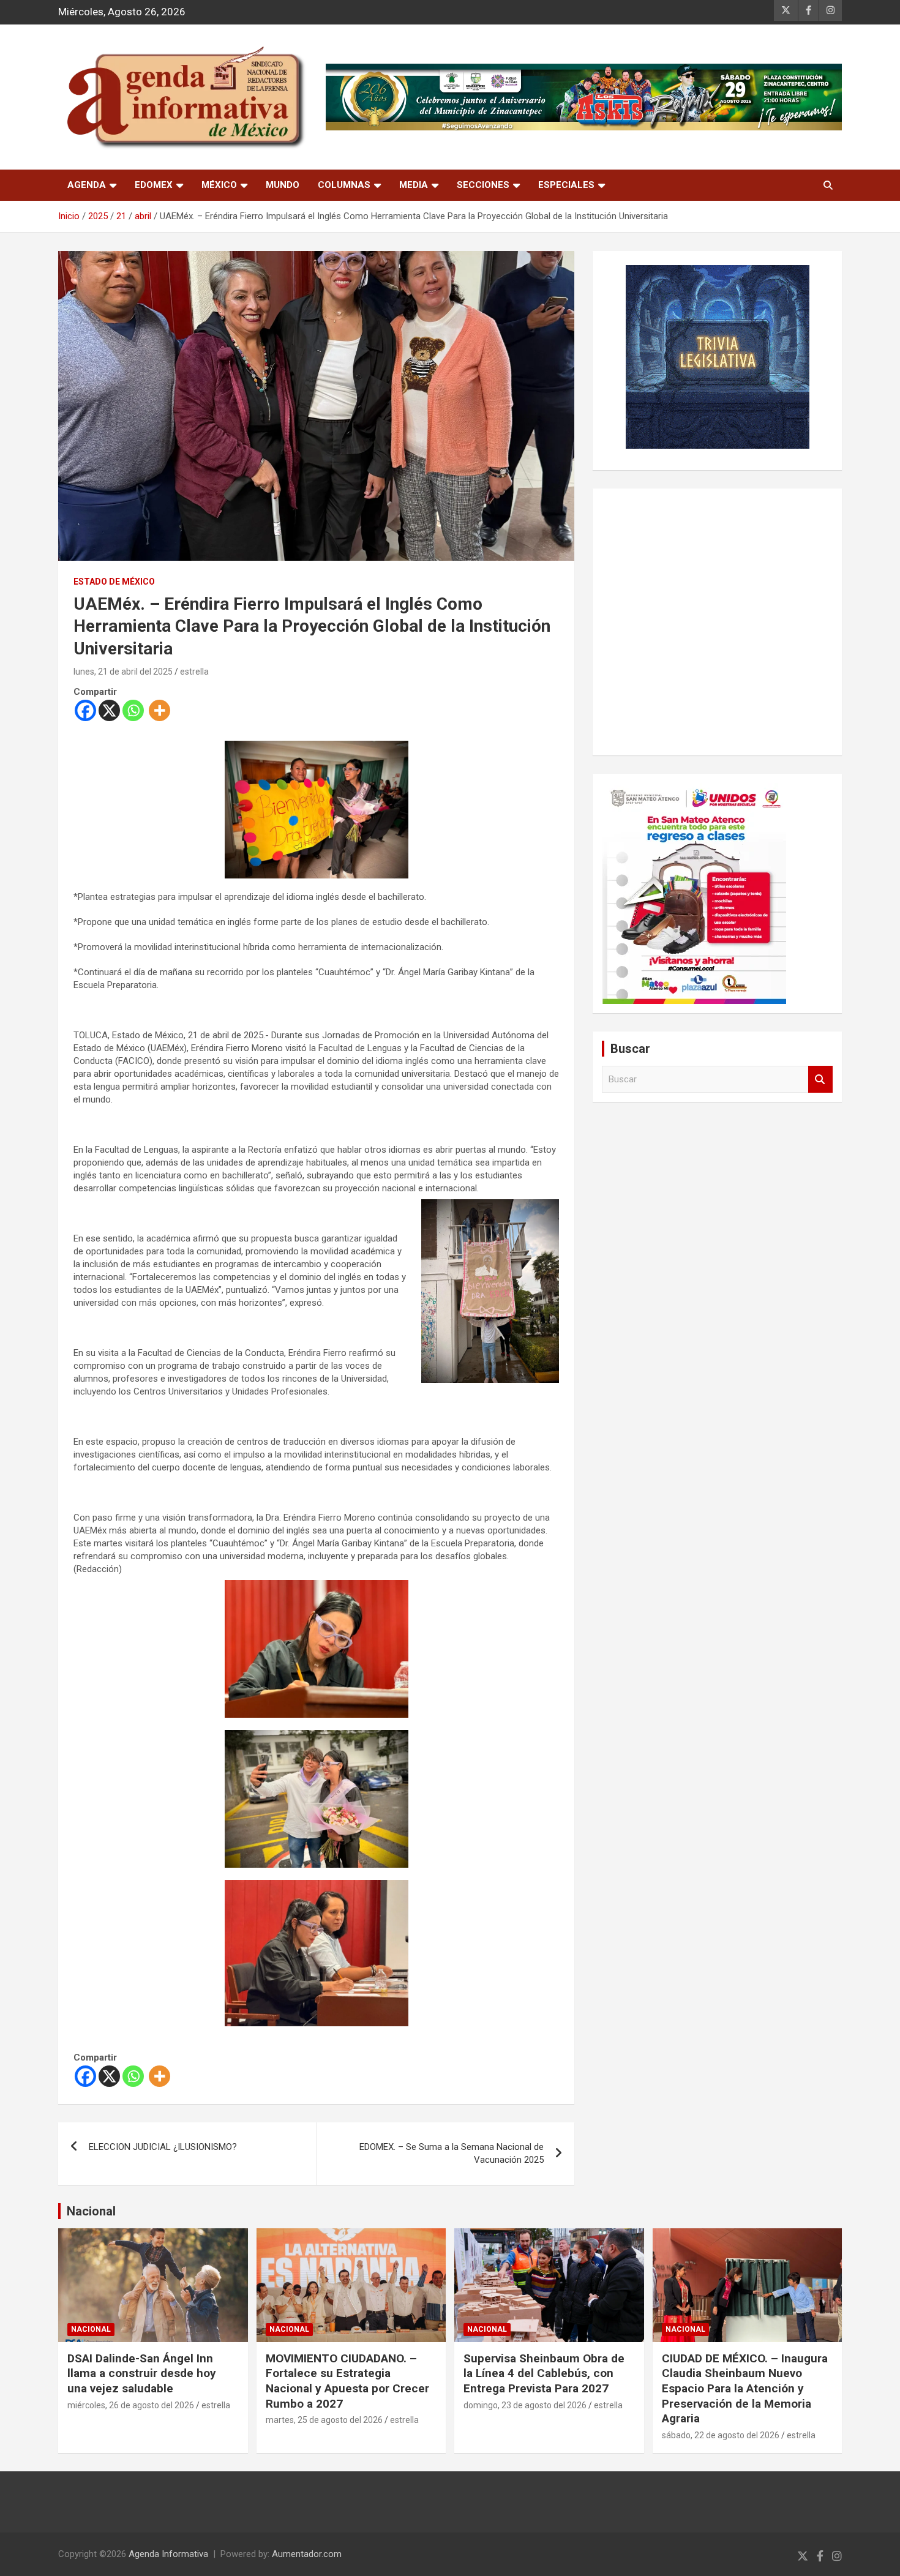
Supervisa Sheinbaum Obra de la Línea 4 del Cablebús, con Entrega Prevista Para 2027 (544, 2373)
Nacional (91, 2211)
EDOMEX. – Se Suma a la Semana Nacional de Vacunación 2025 (452, 2153)
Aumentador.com (307, 2554)
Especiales (566, 185)
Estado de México (114, 582)
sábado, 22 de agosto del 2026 (721, 2435)
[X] (109, 710)
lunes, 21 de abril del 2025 (123, 672)
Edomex (154, 185)
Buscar (820, 1080)
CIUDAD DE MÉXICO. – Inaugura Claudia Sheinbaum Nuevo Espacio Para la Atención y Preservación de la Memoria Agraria (745, 2389)
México (219, 185)
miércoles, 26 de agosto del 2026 (131, 2405)
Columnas (344, 185)
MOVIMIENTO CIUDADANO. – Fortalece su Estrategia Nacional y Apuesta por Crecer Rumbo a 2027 (347, 2381)
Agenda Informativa (168, 2554)
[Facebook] (85, 710)
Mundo (283, 185)
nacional (91, 2329)
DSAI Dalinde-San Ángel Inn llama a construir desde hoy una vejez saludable (142, 2373)
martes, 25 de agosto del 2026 (324, 2420)
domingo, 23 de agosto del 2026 (525, 2405)
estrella (194, 672)
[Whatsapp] (133, 710)
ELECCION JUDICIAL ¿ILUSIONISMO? (163, 2147)
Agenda (87, 185)
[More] (159, 710)
